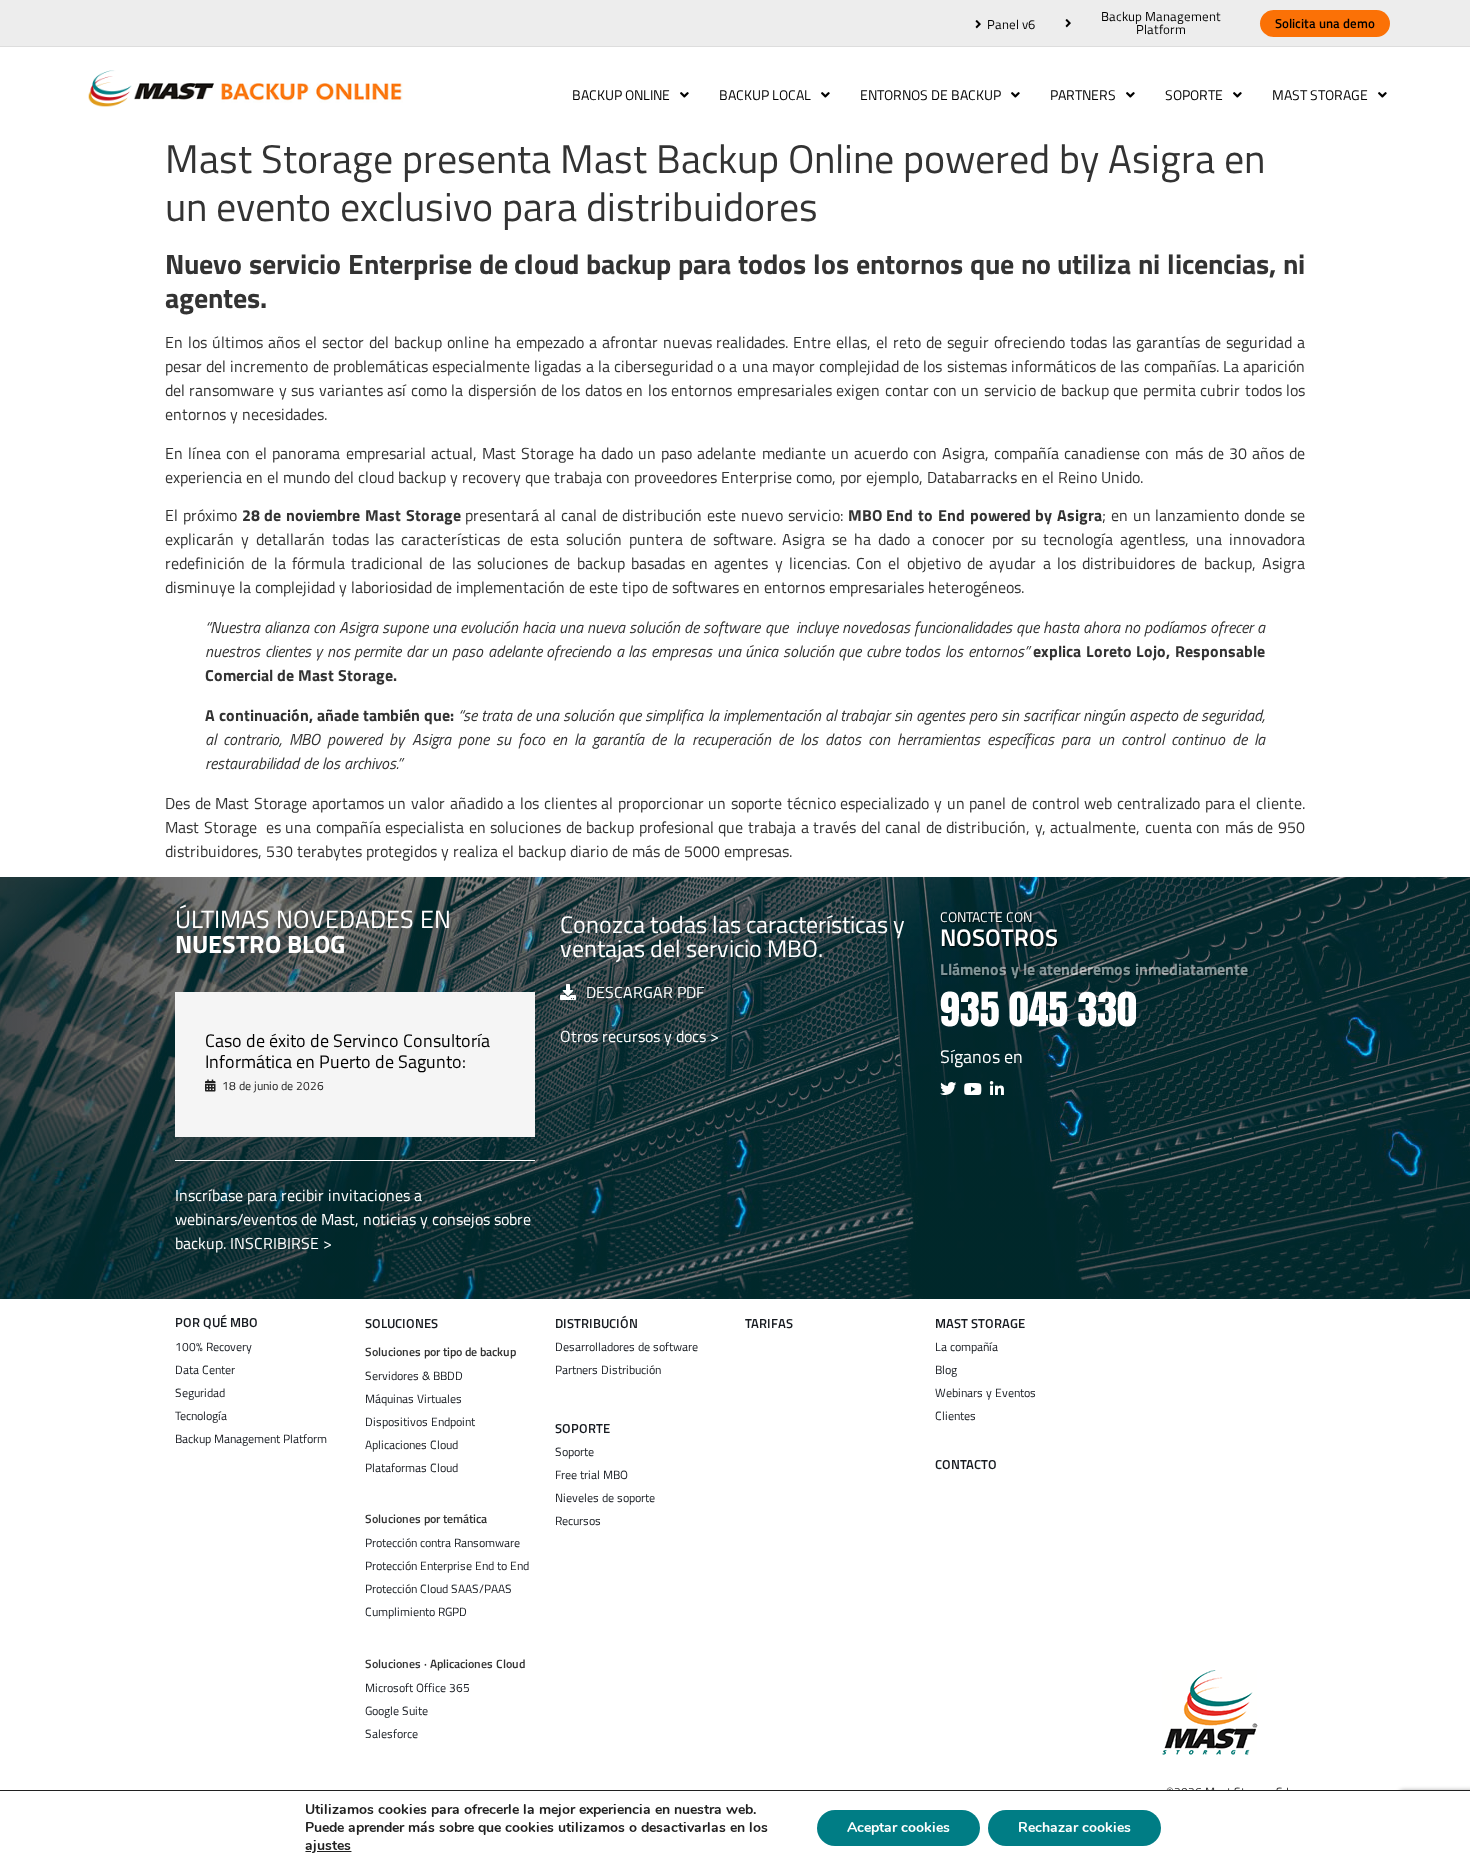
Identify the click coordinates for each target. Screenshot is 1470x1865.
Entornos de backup (930, 94)
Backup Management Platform (251, 1439)
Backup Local (765, 94)
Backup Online (621, 94)
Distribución (596, 1323)
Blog (946, 1370)
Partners (1083, 94)
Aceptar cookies (898, 1827)
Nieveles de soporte (605, 1498)
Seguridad (200, 1393)
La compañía (966, 1347)
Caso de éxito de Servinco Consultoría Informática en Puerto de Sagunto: (347, 1051)
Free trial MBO (591, 1475)
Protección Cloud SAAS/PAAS (438, 1589)
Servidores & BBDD (414, 1376)
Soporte (1194, 94)
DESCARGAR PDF (645, 992)
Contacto (966, 1464)
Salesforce (391, 1734)
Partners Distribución (608, 1370)
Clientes (955, 1416)
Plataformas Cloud (411, 1468)
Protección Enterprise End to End (447, 1566)
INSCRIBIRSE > (281, 1243)
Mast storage (980, 1323)
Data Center (205, 1370)
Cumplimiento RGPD (416, 1612)
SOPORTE (582, 1428)
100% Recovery (213, 1347)
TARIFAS (769, 1323)
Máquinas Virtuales (413, 1399)
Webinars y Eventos (985, 1393)
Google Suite (396, 1711)
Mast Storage (1320, 94)
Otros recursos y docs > (639, 1036)
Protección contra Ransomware (442, 1543)
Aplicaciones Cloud (411, 1445)
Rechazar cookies (1074, 1827)
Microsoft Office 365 (417, 1688)
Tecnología (201, 1416)
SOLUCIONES (401, 1323)
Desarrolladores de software (626, 1347)
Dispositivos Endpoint (420, 1422)
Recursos (578, 1521)
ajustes (328, 1846)
